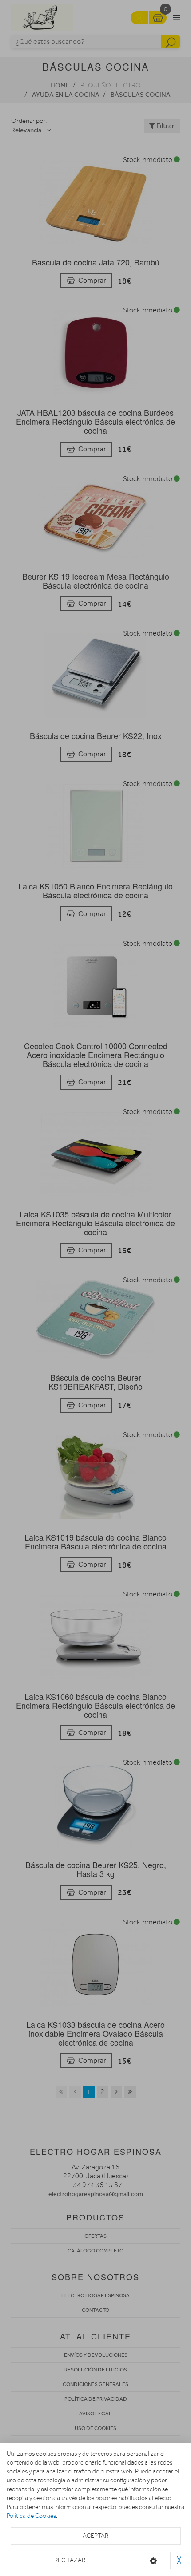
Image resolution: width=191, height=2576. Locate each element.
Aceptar (95, 2536)
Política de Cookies (31, 2516)
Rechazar (70, 2560)
